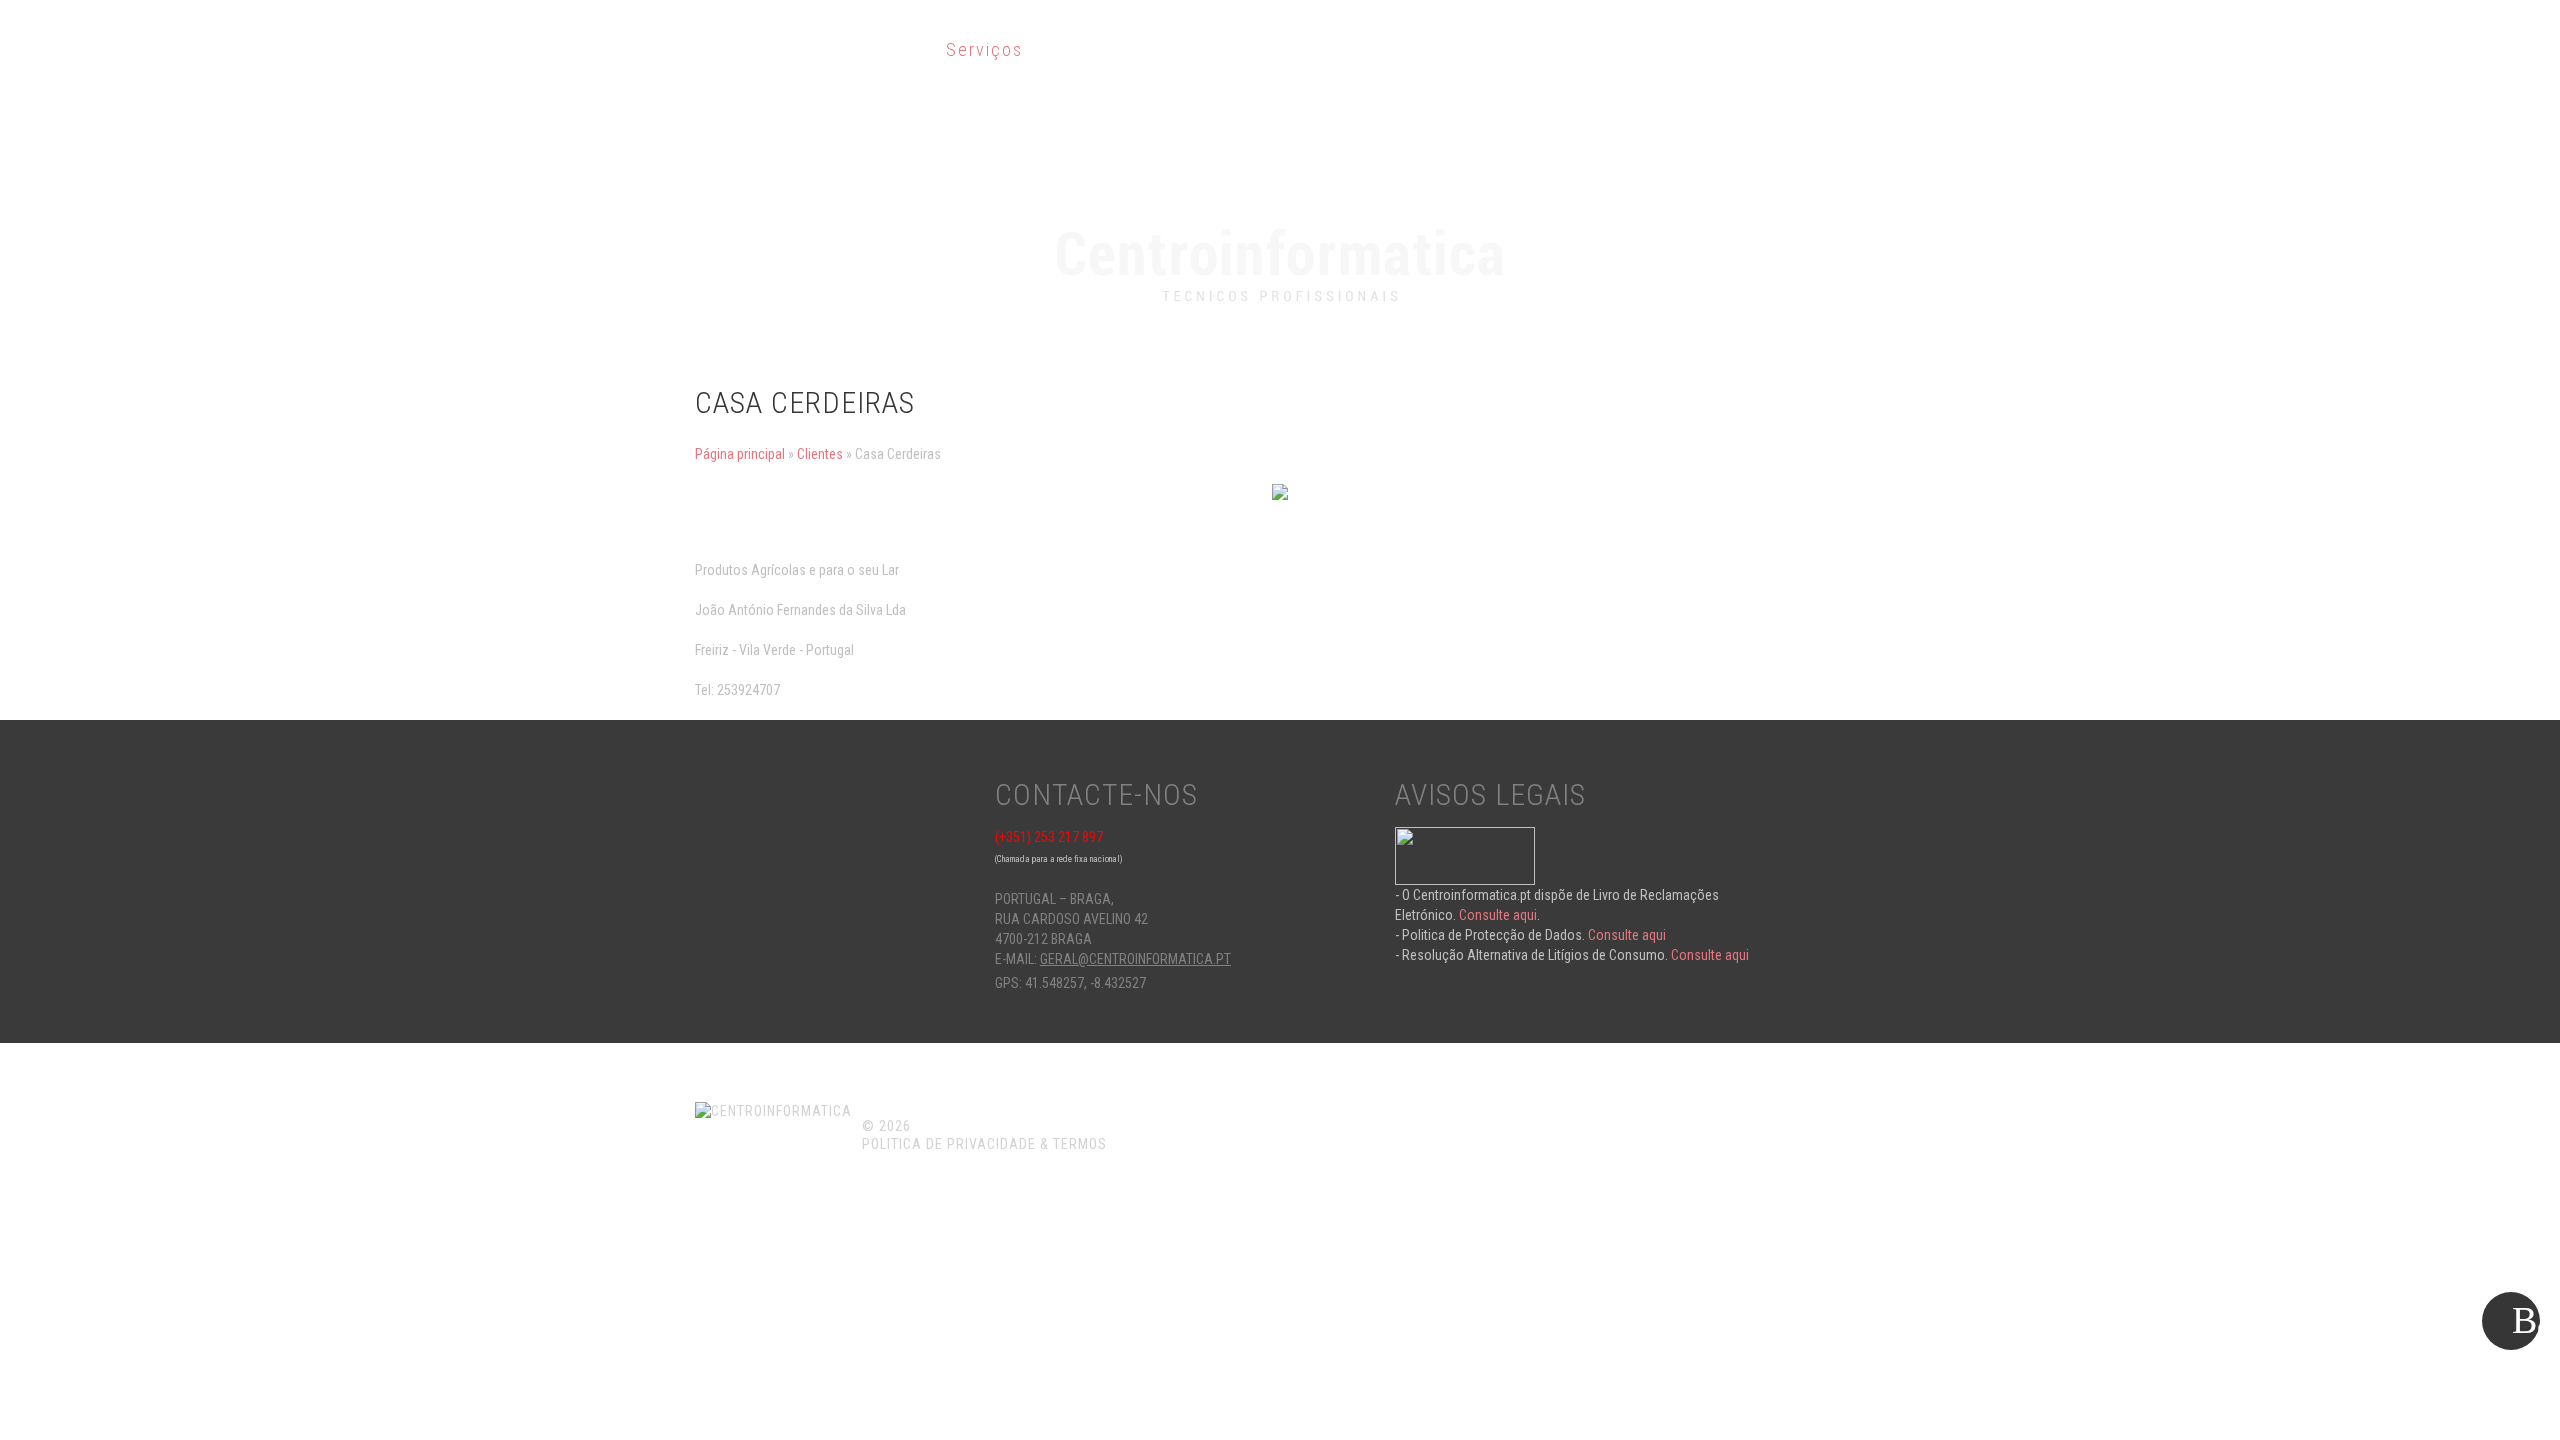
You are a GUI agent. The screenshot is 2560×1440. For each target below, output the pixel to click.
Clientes (820, 454)
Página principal (740, 454)
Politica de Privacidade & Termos (984, 1144)
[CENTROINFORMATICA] (1280, 234)
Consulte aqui (1498, 915)
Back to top (2513, 1324)
